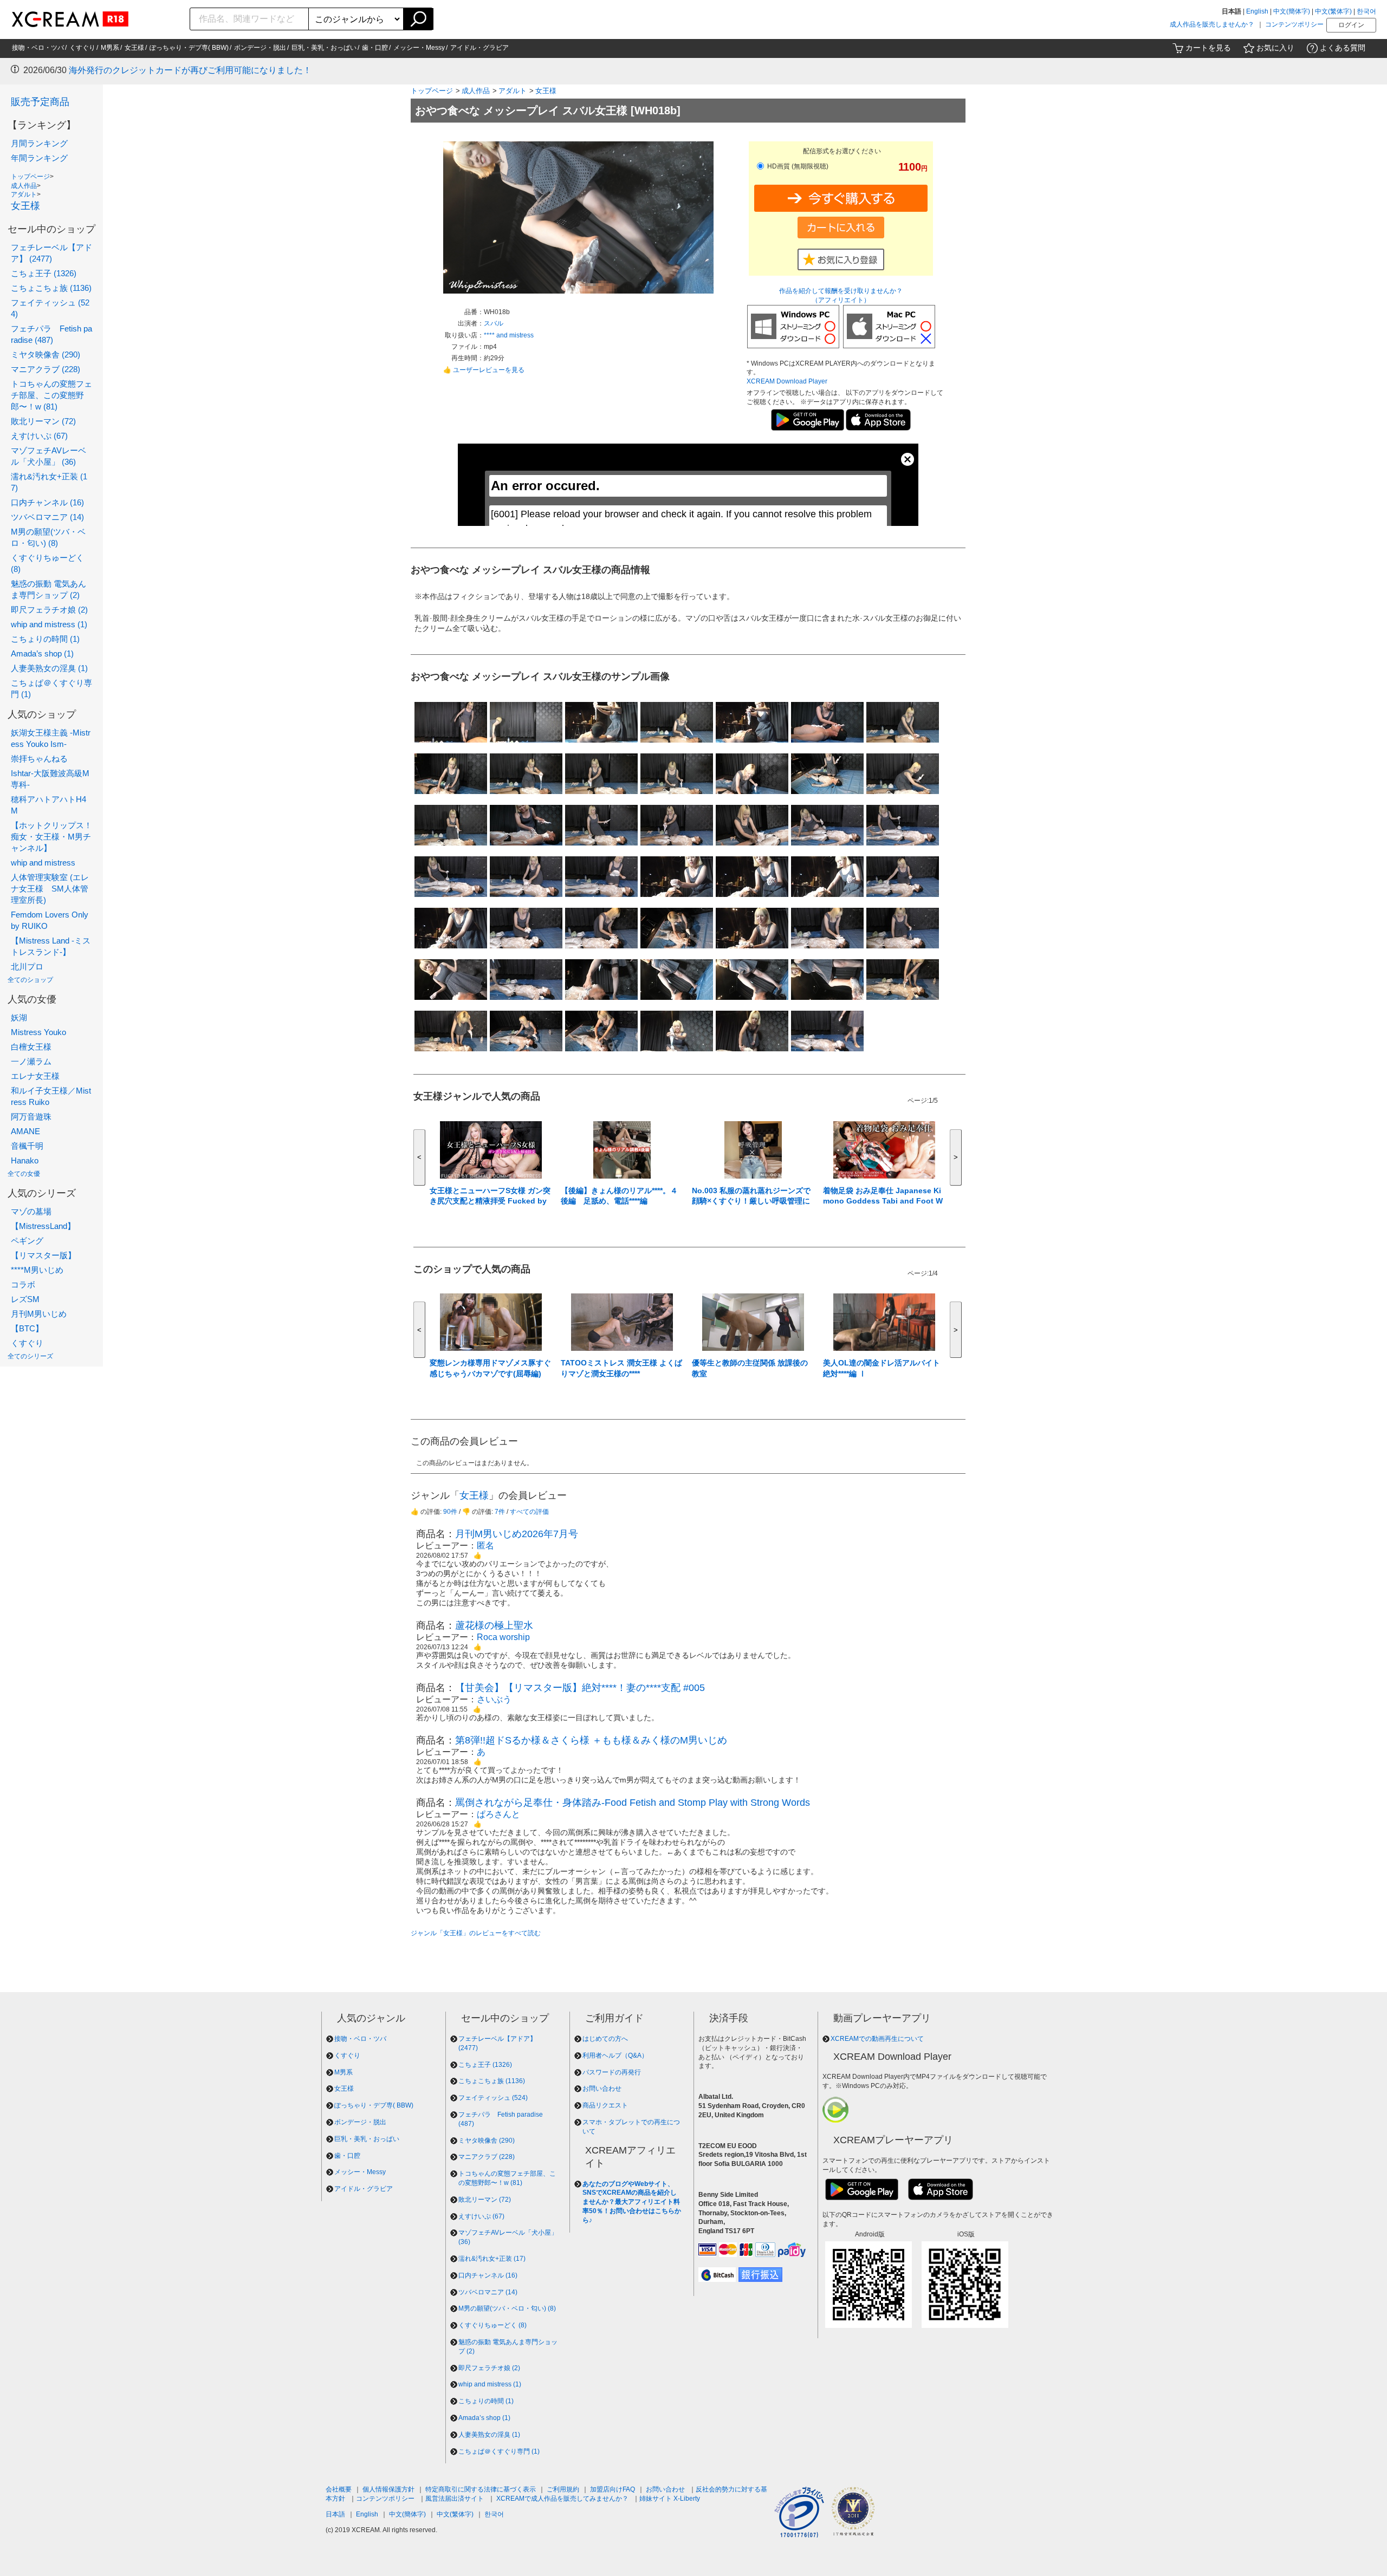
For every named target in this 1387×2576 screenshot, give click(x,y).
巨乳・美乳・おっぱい (324, 48)
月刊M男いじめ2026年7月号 (517, 1534)
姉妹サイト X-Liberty (670, 2499)
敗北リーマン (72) (43, 421)
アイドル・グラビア (479, 48)
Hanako (25, 1160)
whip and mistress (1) (49, 624)
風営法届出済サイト (455, 2499)
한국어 (1366, 11)
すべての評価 (529, 1512)
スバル (494, 323)
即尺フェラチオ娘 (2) (49, 610)
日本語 (335, 2514)
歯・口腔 (375, 48)
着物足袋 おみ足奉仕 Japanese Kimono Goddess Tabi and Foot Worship (883, 1201)
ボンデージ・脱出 (260, 48)
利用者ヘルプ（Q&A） (615, 2055)
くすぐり (82, 48)
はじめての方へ (605, 2039)
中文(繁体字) (1333, 11)
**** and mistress (509, 335)
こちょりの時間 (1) (45, 639)
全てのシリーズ (30, 1356)
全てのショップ (30, 980)
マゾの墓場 (31, 1211)
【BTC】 (27, 1328)
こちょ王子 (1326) (44, 273)
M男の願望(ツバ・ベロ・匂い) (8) (507, 2308)
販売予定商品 (40, 102)
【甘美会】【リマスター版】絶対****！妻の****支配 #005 (580, 1688)
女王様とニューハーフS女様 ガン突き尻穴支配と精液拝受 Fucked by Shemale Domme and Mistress (490, 1201)
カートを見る (1208, 48)
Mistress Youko (38, 1032)
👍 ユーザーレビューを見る (484, 370)
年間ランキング (39, 158)
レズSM (25, 1299)
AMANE (25, 1131)
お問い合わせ (602, 2089)
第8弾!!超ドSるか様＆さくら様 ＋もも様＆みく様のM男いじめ (591, 1740)
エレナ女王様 (35, 1076)
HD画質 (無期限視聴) (797, 166)
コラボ (23, 1284)
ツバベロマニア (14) (47, 517)
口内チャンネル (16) (47, 502)
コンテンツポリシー (1294, 24)
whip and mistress (43, 863)
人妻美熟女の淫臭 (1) (49, 668)
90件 (450, 1512)
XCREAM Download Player (787, 381)
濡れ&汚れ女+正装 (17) (492, 2259)
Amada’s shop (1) (42, 653)
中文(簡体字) (1292, 11)
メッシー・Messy (419, 48)
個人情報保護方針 (388, 2489)
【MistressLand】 (43, 1226)
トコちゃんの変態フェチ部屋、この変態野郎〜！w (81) (51, 395)
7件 (500, 1512)
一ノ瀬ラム (31, 1061)
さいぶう (494, 1699)
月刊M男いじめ (39, 1314)
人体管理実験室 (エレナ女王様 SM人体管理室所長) (50, 889)
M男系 (110, 48)
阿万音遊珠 (31, 1117)
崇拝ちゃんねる (39, 759)
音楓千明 (27, 1146)
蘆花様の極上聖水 (494, 1625)
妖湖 (19, 1017)
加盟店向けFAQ (613, 2489)
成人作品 (24, 186)
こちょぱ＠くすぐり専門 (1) (499, 2451)
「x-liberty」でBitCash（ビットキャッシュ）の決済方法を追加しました (208, 70)
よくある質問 (1343, 48)
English (1257, 11)
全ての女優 (24, 1174)
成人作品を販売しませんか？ (1212, 24)
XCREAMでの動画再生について (877, 2039)
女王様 (134, 48)
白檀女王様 (31, 1047)
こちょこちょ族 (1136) (51, 288)
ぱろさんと (498, 1814)
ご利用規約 (563, 2489)
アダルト (24, 194)
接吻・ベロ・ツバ (38, 48)
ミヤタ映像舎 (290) (46, 354)
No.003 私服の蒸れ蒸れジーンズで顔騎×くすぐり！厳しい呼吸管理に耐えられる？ (751, 1201)
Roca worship (503, 1637)
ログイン (1351, 25)
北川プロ (27, 967)
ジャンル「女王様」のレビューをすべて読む (476, 1933)
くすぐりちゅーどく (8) (492, 2325)
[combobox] (249, 19)
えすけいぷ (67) (39, 436)
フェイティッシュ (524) (493, 2098)
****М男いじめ (37, 1270)
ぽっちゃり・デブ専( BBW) (189, 48)
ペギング (27, 1241)
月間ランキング (39, 143)
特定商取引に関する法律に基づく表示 (481, 2489)
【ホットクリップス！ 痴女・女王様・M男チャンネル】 (51, 837)
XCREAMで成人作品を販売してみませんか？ (562, 2499)
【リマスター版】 (43, 1255)
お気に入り (1275, 48)
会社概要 (339, 2489)
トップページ (30, 177)
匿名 (485, 1546)
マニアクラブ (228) (46, 369)
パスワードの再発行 (612, 2072)
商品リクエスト (605, 2105)
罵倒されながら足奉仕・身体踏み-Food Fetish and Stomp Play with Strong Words (633, 1803)
